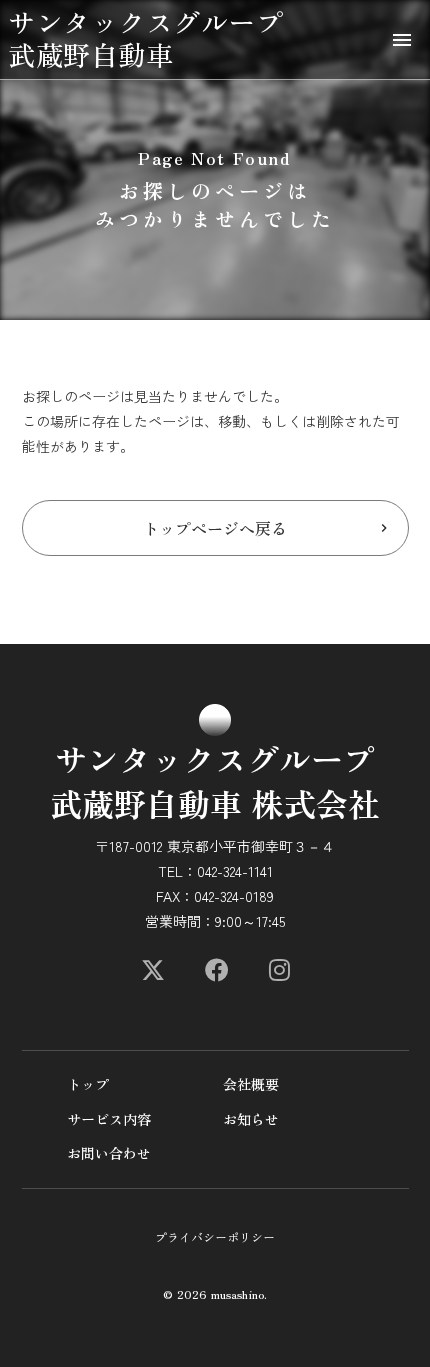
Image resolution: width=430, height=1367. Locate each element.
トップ (88, 1084)
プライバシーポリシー (215, 1237)
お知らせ (251, 1119)
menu (402, 40)
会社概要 (251, 1084)
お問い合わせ (109, 1153)
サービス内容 (109, 1119)
